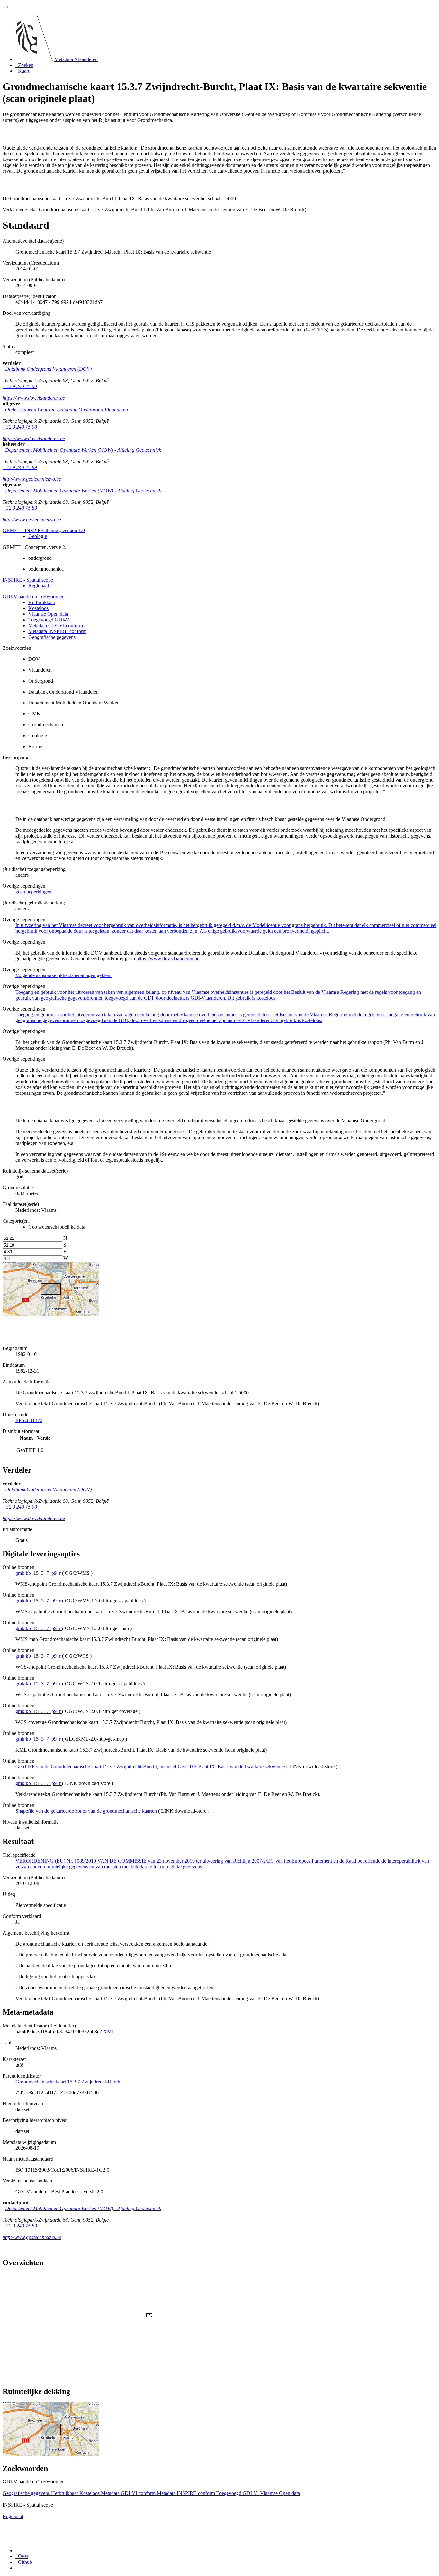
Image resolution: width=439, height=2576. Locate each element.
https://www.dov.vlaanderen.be (34, 398)
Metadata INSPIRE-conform (57, 631)
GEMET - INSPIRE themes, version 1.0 (44, 530)
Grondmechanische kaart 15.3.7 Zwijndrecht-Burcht (68, 2082)
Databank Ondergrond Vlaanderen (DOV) (48, 369)
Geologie (38, 536)
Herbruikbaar (42, 602)
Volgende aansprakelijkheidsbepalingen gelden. (63, 975)
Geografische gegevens (52, 637)
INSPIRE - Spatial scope (28, 580)
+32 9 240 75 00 (20, 386)
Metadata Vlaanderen (76, 59)
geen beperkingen (33, 892)
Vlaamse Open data (48, 614)
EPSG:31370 (29, 1420)
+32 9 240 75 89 (20, 467)
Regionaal (39, 586)
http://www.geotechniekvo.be (32, 479)
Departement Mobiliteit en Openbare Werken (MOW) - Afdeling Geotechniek (83, 450)
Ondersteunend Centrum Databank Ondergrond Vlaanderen (67, 409)
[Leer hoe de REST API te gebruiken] (16, 2568)
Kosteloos (38, 608)
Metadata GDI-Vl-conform (56, 626)
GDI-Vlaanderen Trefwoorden (34, 597)
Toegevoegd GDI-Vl (49, 620)
